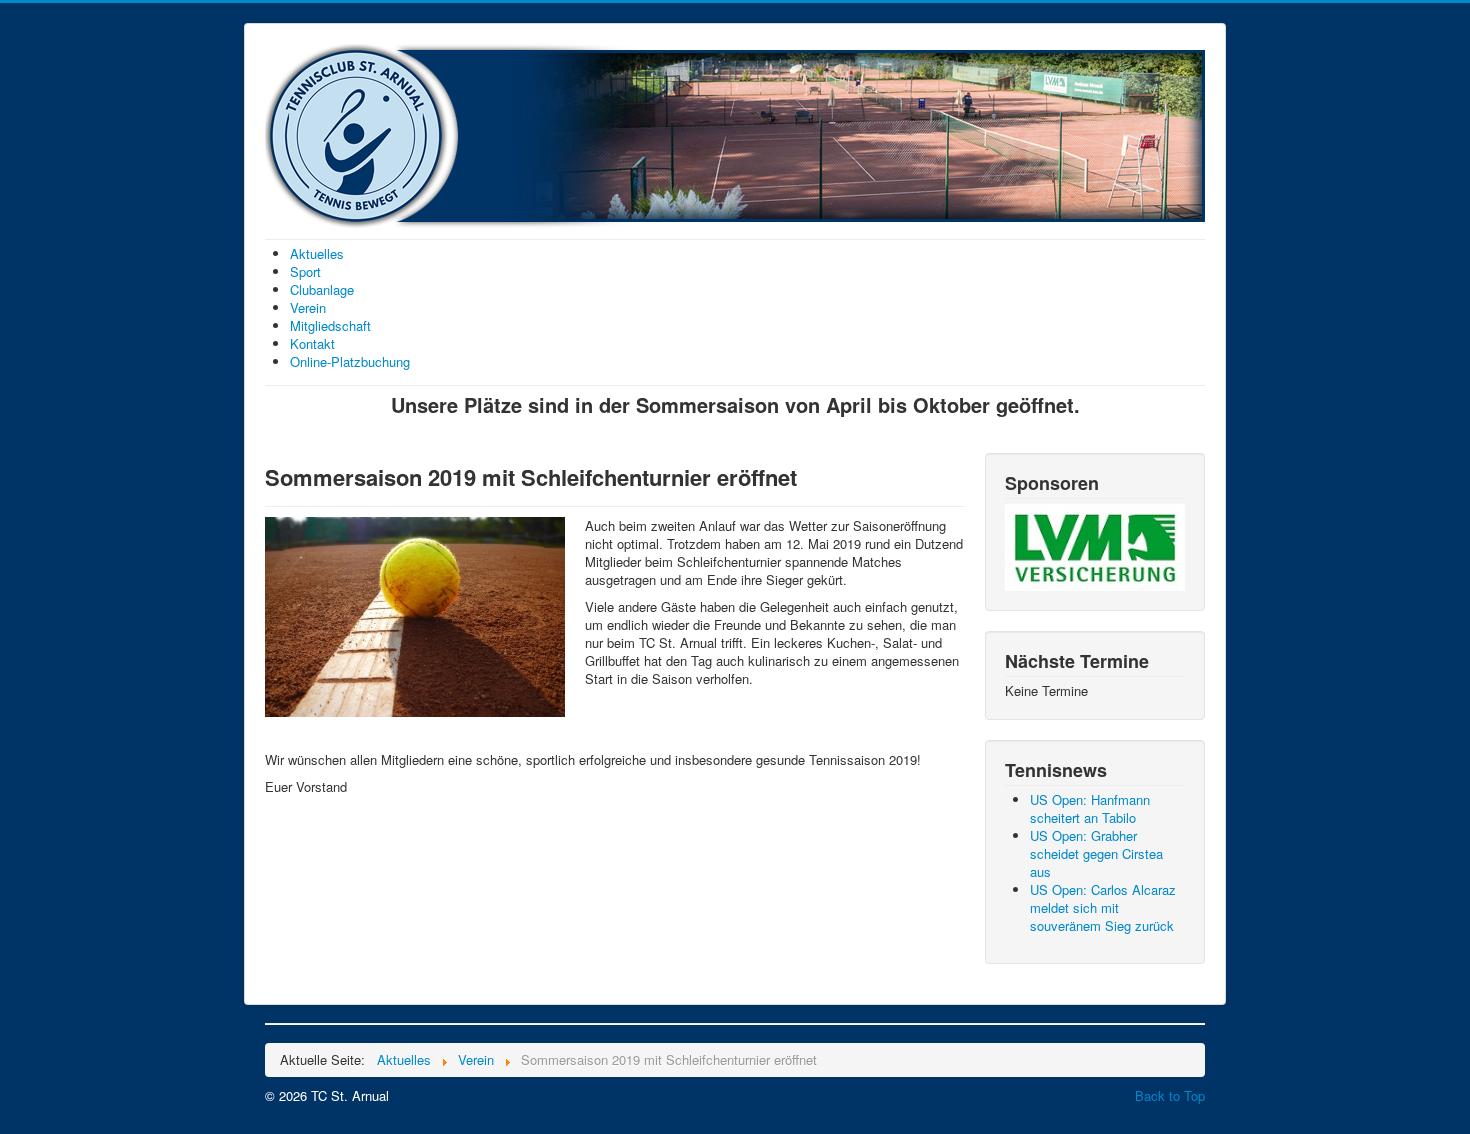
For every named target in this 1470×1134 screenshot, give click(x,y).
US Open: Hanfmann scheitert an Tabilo (1090, 808)
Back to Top (1170, 1095)
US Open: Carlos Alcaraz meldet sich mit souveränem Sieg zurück (1103, 907)
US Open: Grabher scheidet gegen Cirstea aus (1096, 853)
